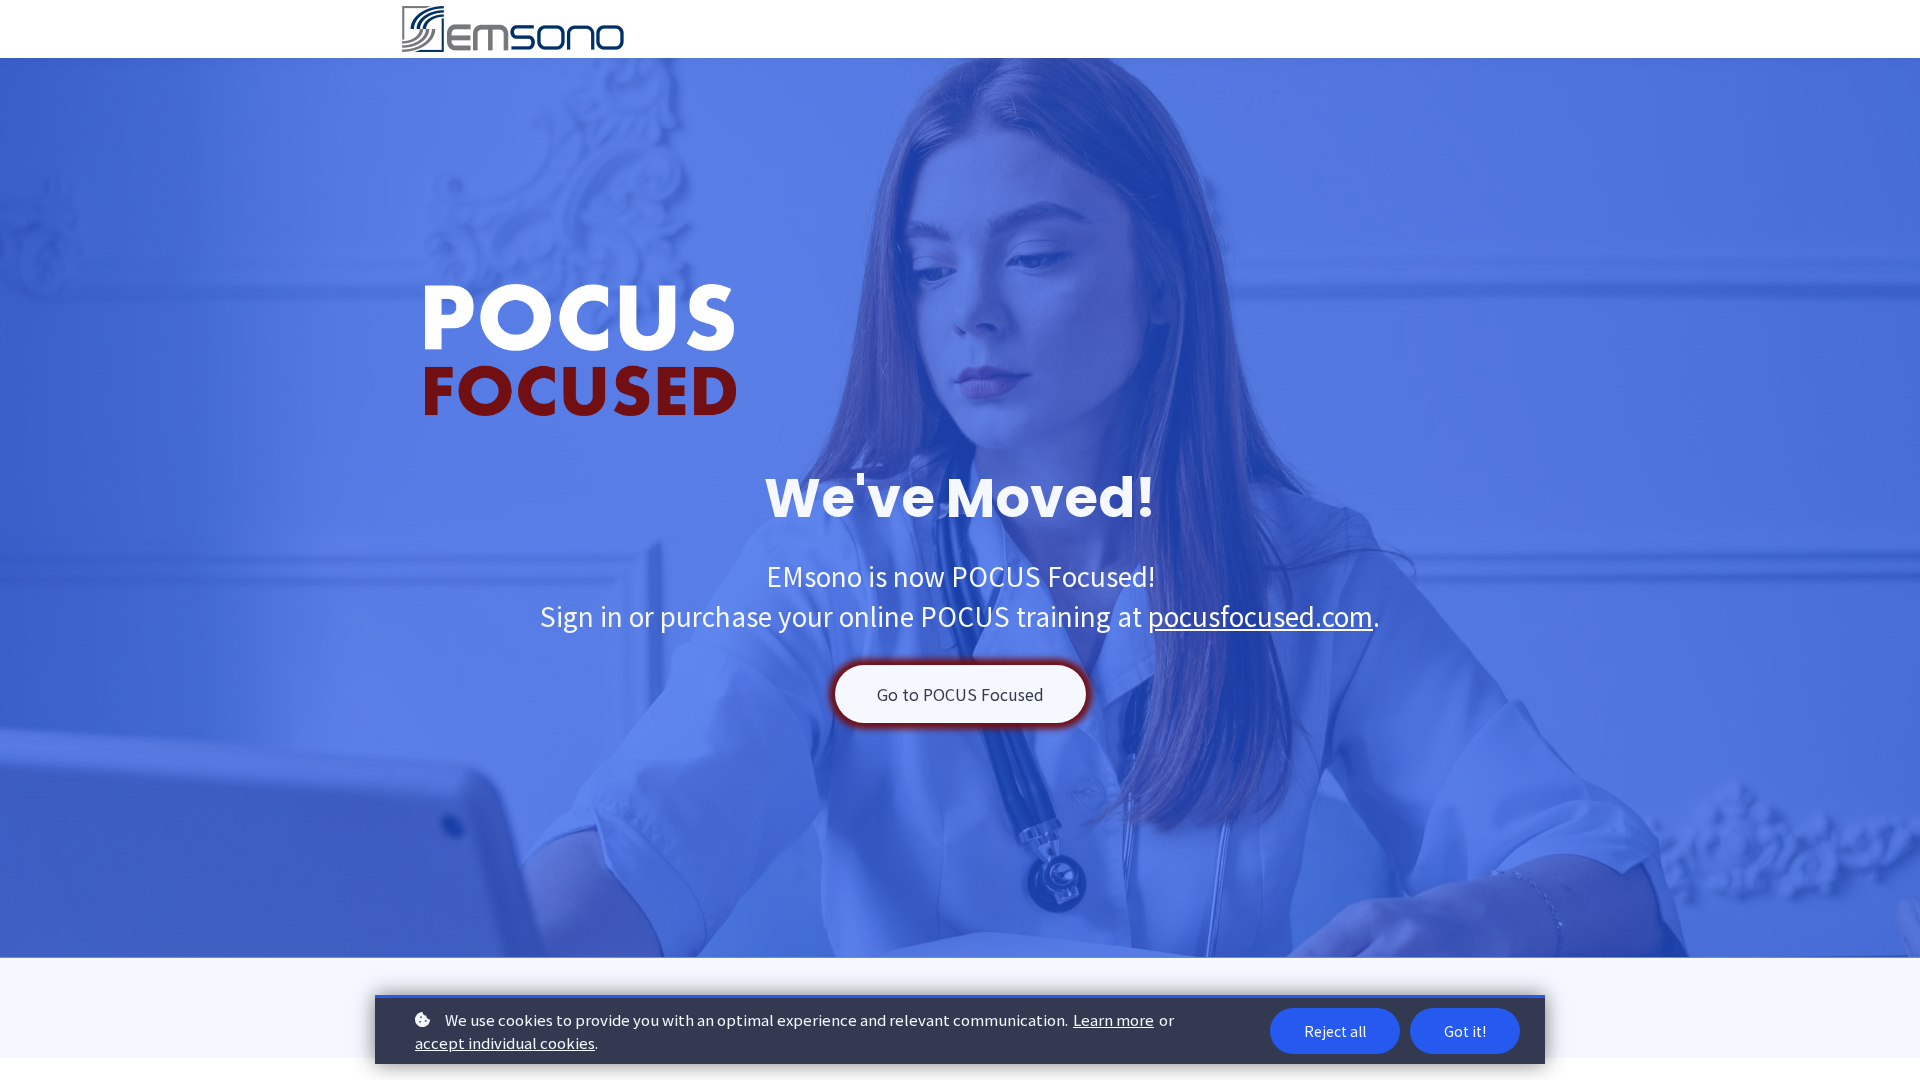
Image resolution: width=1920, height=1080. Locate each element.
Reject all (1335, 1031)
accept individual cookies (505, 1042)
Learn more (1113, 1019)
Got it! (1465, 1031)
